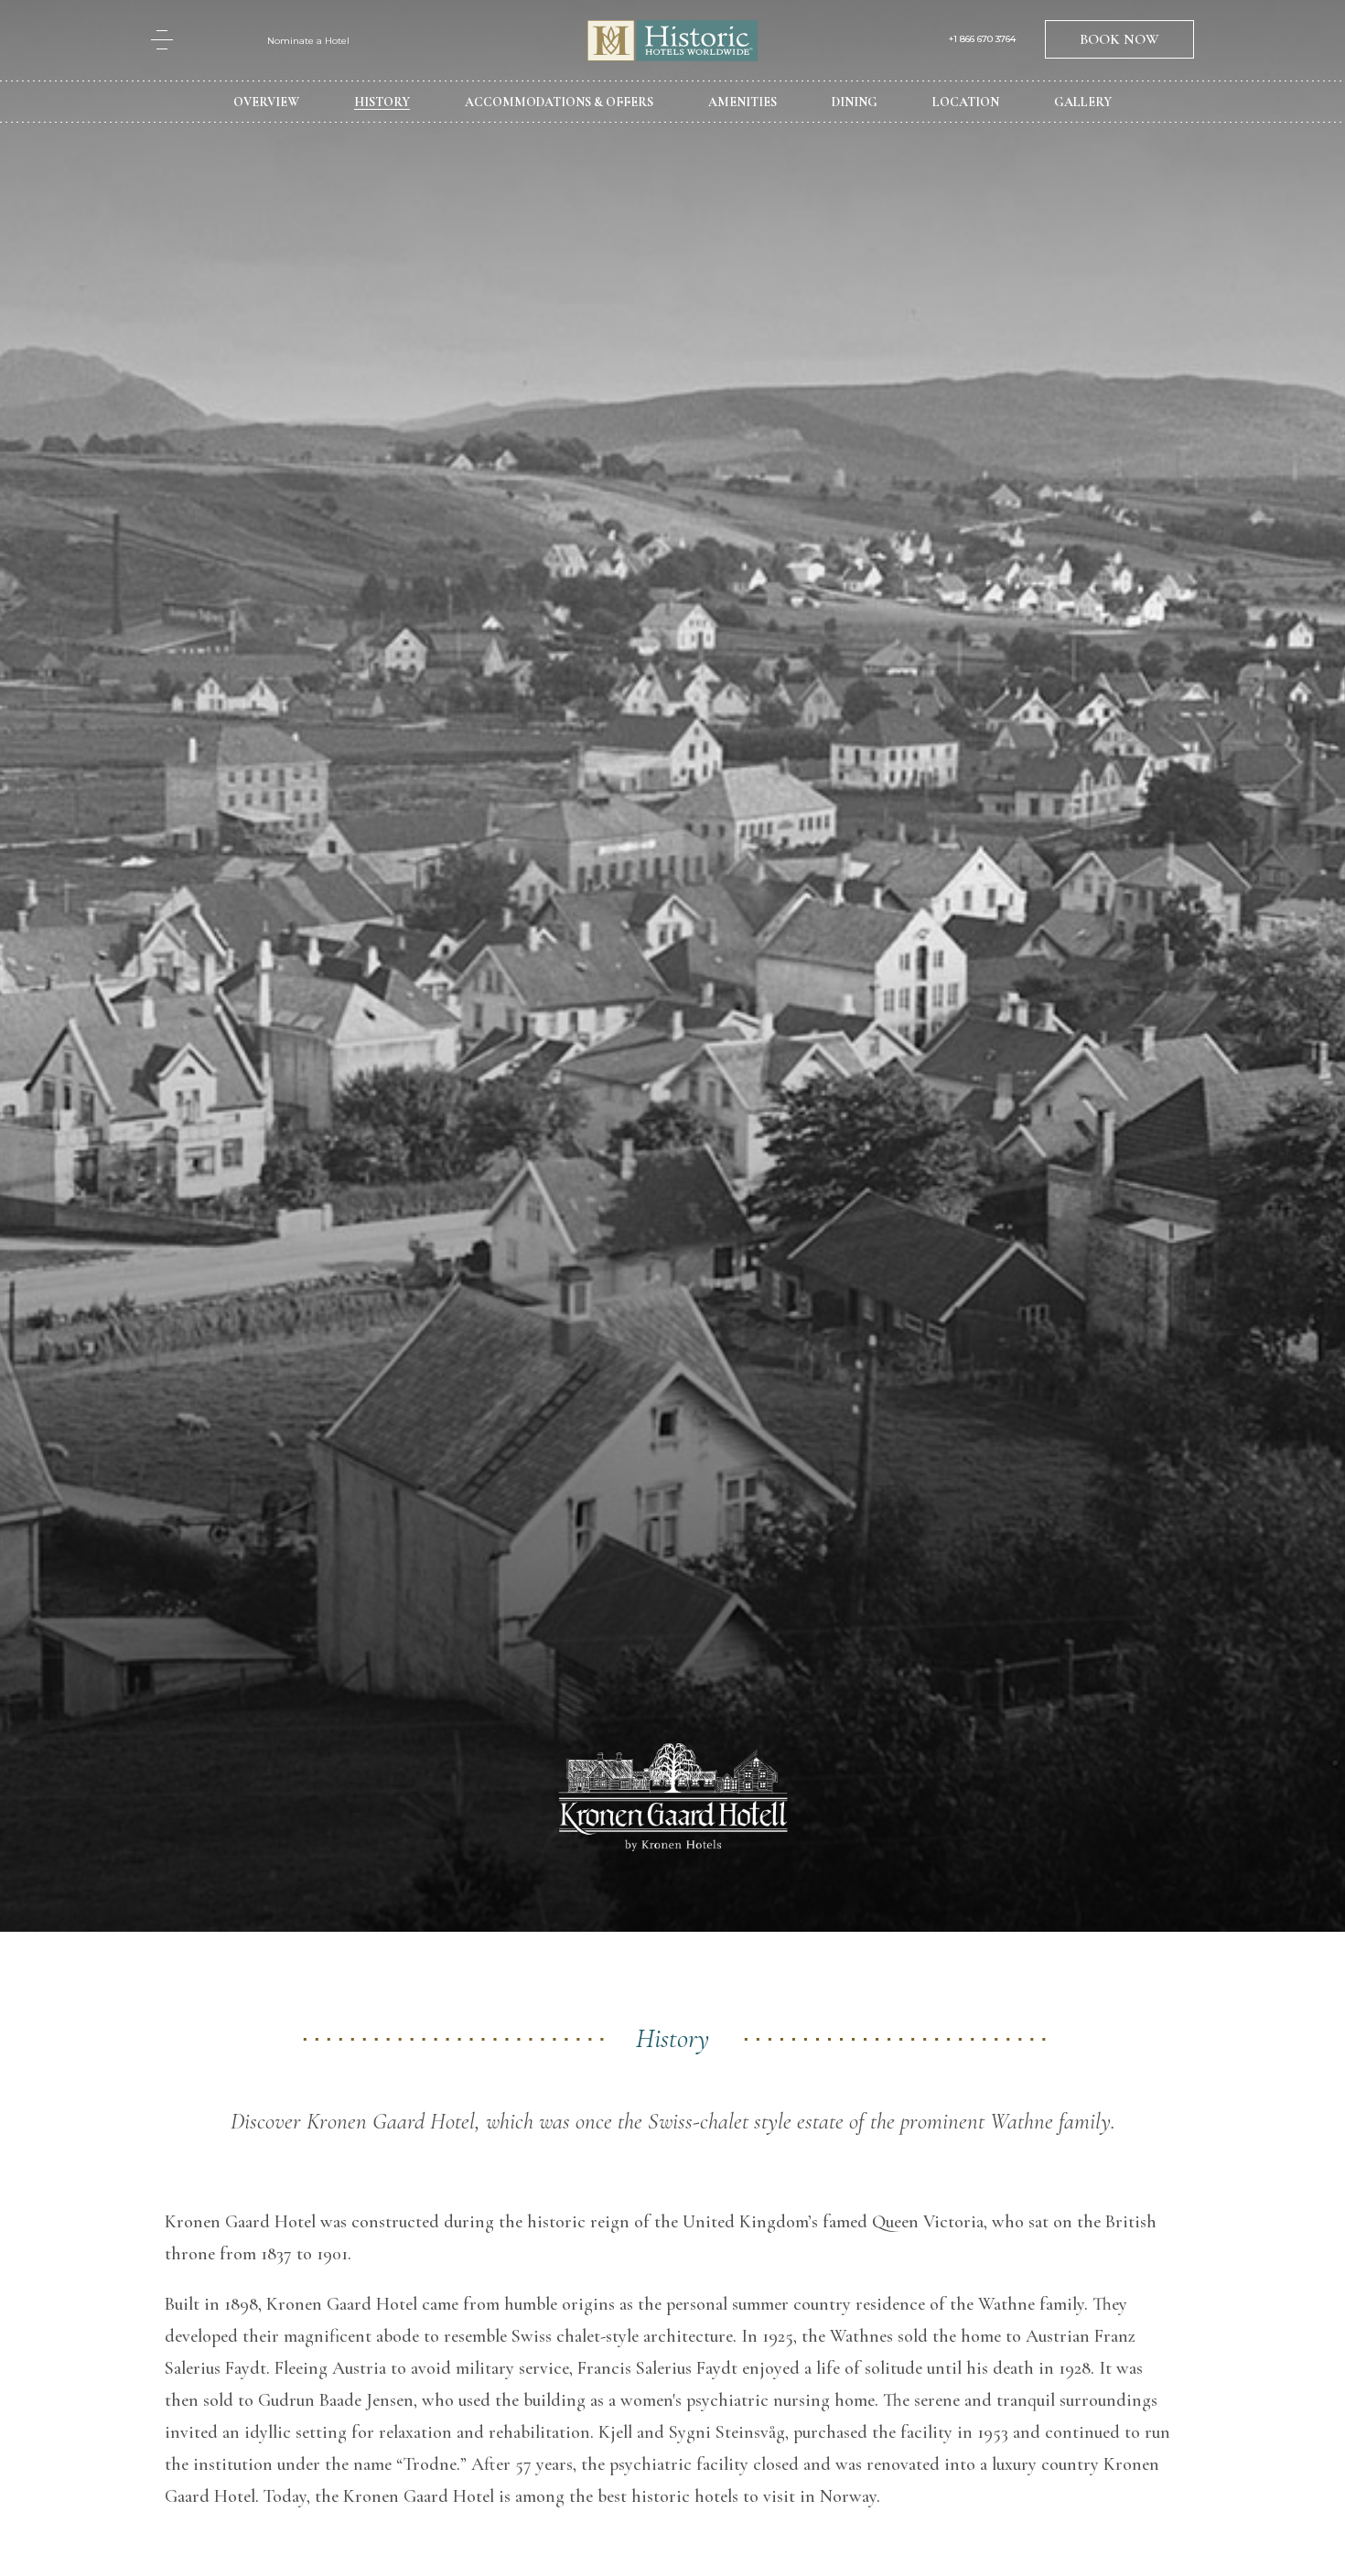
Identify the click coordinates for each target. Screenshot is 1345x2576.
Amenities (742, 102)
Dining (855, 102)
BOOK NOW (1119, 39)
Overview (266, 102)
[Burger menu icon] (162, 40)
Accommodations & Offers (559, 102)
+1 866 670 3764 (982, 39)
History (382, 102)
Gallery (1083, 102)
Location (966, 102)
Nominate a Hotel (308, 41)
